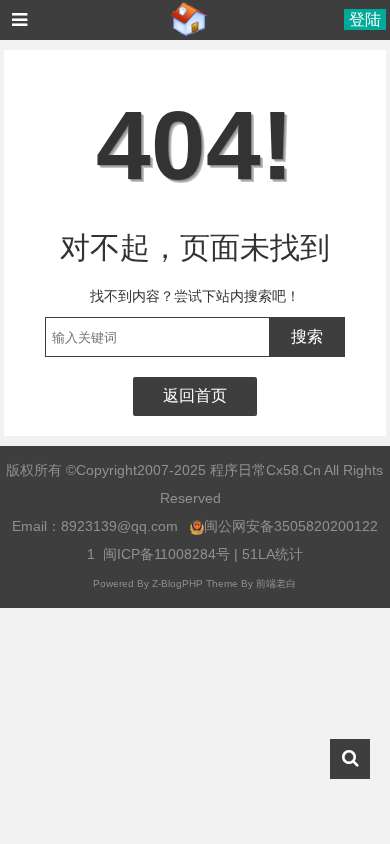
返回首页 (195, 395)
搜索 (307, 336)
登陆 (365, 19)
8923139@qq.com (119, 526)
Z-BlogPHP (177, 583)
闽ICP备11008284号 (166, 554)
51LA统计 (272, 554)
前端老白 (276, 583)
